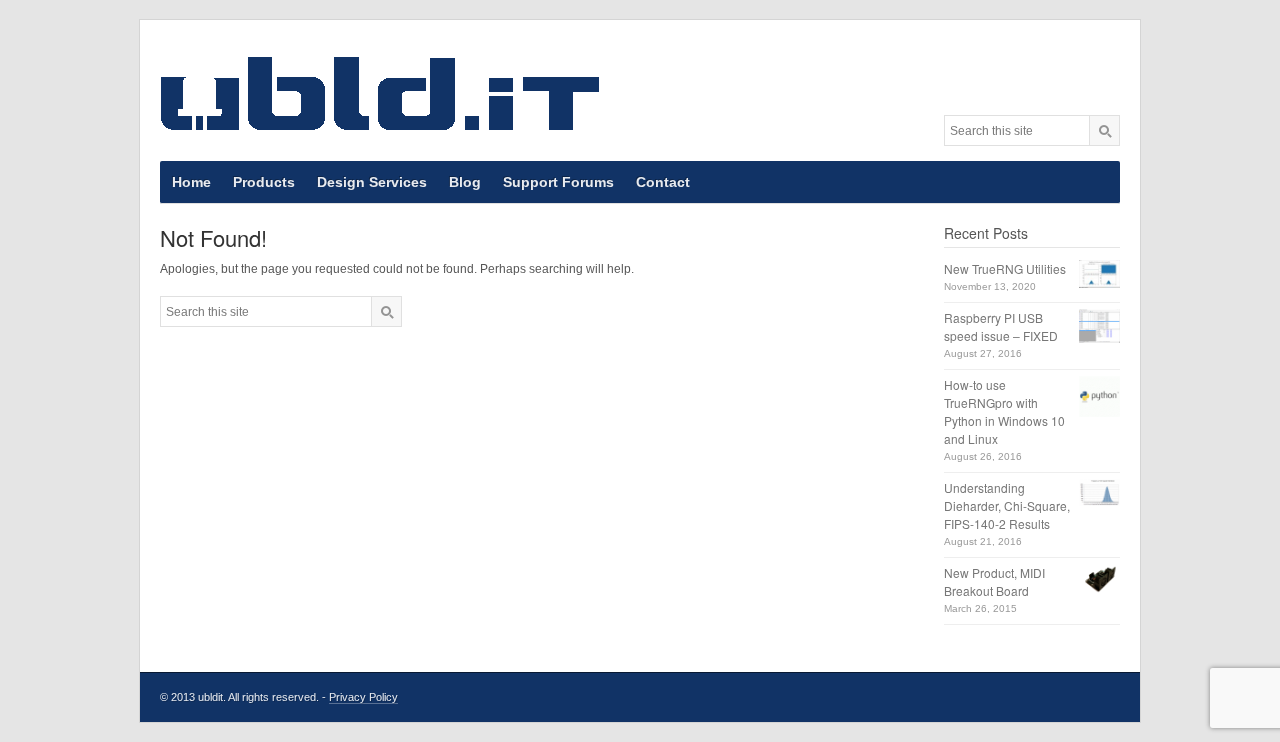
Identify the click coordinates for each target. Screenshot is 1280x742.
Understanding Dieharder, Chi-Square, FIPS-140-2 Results (1007, 505)
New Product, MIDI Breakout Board (994, 581)
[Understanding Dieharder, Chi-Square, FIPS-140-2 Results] (1099, 492)
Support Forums (558, 182)
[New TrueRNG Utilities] (1099, 274)
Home (191, 182)
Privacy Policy (363, 697)
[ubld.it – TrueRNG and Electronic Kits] (380, 93)
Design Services (372, 182)
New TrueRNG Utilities (1005, 268)
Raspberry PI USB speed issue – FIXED (1001, 326)
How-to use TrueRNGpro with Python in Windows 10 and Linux (1004, 411)
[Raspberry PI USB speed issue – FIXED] (1099, 326)
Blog (465, 182)
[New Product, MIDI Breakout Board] (1099, 579)
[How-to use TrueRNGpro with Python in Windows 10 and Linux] (1099, 396)
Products (264, 182)
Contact (663, 182)
